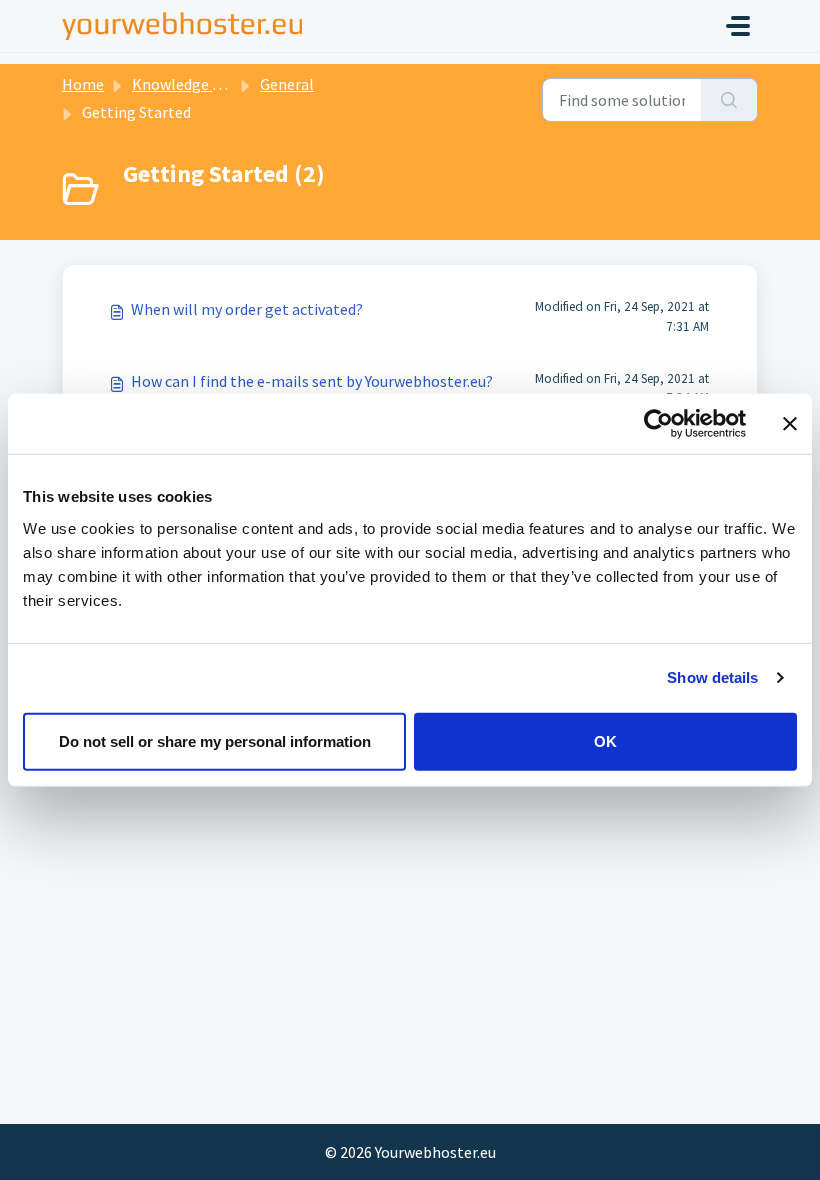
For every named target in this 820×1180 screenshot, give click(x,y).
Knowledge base (188, 84)
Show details (712, 677)
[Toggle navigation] (738, 26)
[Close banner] (790, 424)
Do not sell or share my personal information (215, 740)
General (287, 84)
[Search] (729, 100)
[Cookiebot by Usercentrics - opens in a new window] (658, 424)
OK (605, 740)
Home (83, 84)
